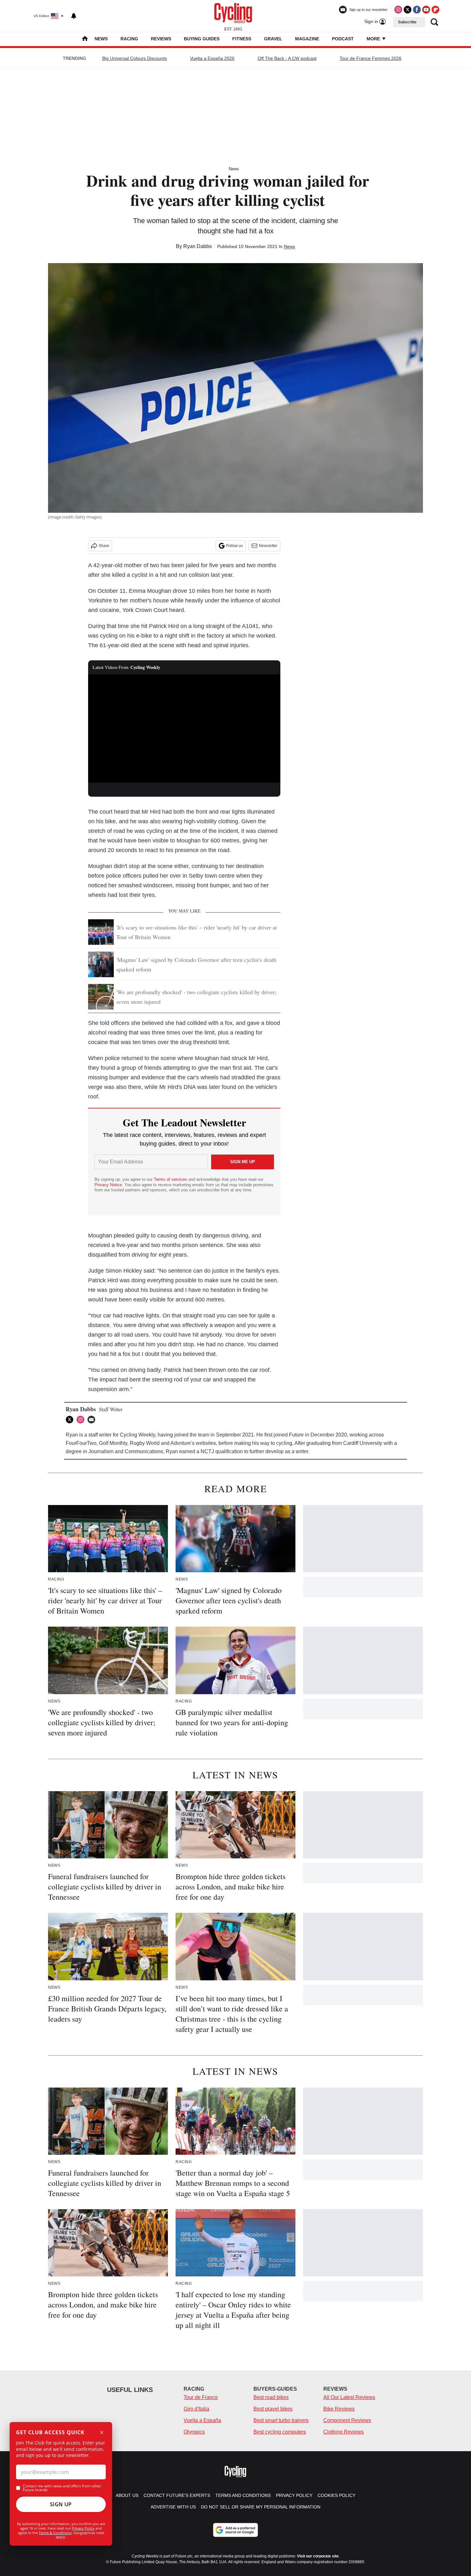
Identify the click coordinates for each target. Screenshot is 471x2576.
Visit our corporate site (318, 2556)
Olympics (194, 2432)
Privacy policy (294, 2495)
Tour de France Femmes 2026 (371, 58)
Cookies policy (336, 2495)
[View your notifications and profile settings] (74, 16)
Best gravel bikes (273, 2409)
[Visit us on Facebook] (417, 10)
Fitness (242, 39)
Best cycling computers (280, 2432)
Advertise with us (173, 2507)
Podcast (343, 39)
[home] (85, 39)
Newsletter (268, 546)
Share (104, 546)
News (101, 39)
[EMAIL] (93, 1420)
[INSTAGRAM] (82, 1420)
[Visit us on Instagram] (398, 10)
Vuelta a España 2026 (212, 58)
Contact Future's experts (177, 2495)
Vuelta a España (202, 2420)
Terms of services (171, 1179)
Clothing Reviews (343, 2432)
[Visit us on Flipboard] (435, 10)
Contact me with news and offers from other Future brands (62, 2488)
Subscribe (407, 22)
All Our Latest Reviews (349, 2397)
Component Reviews (347, 2420)
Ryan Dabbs (198, 246)
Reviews (161, 39)
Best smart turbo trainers (281, 2420)
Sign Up (61, 2504)
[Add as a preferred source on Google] (235, 2530)
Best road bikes (271, 2397)
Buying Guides (202, 39)
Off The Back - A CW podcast (287, 58)
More (374, 39)
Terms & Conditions (55, 2533)
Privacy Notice (108, 1185)
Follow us (235, 546)
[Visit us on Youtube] (426, 10)
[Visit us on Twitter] (408, 10)
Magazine (307, 39)
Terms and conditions (243, 2495)
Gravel (273, 39)
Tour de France (201, 2397)
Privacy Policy (83, 2528)
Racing (129, 39)
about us (127, 2495)
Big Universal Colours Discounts (135, 58)
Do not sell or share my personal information (261, 2507)
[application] (184, 729)
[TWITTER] (71, 1420)
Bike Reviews (339, 2409)
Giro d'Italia (196, 2409)
